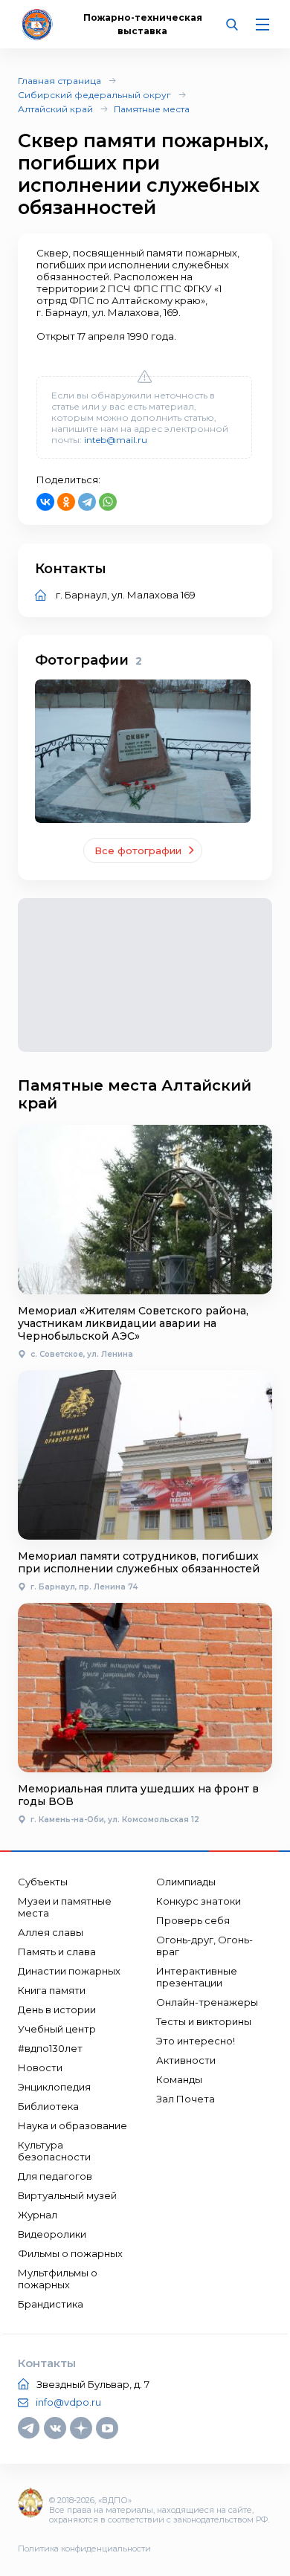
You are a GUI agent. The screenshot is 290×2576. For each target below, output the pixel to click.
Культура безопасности (54, 2151)
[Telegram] (87, 502)
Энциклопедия (54, 2087)
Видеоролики (52, 2234)
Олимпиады (186, 1882)
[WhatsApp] (108, 502)
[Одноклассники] (66, 502)
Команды (179, 2079)
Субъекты (43, 1882)
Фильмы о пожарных (70, 2253)
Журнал (38, 2215)
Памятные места (152, 109)
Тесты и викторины (204, 2021)
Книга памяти (52, 1990)
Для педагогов (55, 2176)
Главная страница (59, 81)
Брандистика (51, 2304)
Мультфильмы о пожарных (58, 2279)
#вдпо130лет (50, 2048)
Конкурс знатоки (199, 1901)
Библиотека (48, 2106)
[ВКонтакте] (45, 502)
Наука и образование (72, 2125)
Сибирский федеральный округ (94, 95)
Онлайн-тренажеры (207, 2002)
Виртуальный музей (67, 2195)
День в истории (57, 2010)
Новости (40, 2067)
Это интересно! (196, 2041)
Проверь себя (193, 1920)
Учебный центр (57, 2029)
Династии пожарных (69, 1971)
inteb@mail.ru (116, 440)
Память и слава (57, 1952)
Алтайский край (55, 109)
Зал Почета (186, 2099)
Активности (186, 2060)
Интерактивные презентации (197, 1977)
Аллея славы (51, 1932)
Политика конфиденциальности (84, 2548)
